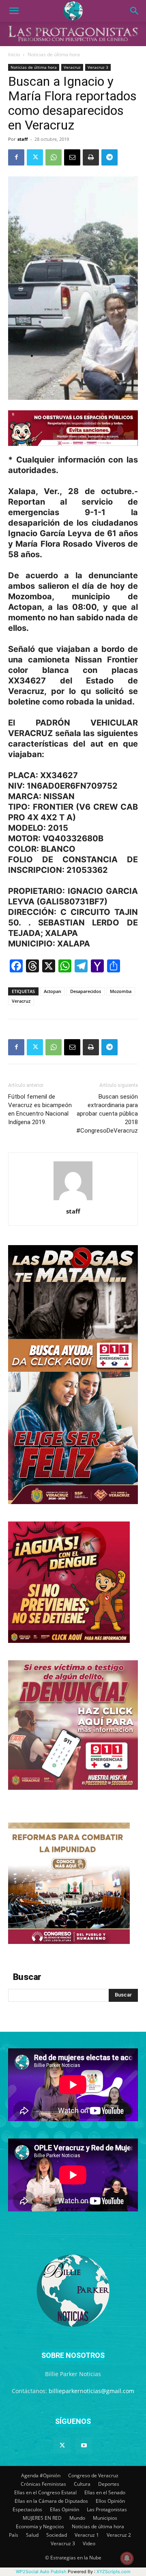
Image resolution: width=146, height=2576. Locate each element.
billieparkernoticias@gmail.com (91, 2391)
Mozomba (121, 991)
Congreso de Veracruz (93, 2475)
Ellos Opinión (110, 2501)
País (14, 2535)
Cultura (82, 2484)
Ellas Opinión (64, 2509)
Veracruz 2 (119, 2535)
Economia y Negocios (40, 2526)
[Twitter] (35, 157)
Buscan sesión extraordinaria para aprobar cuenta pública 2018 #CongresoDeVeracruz (107, 1114)
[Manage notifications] (127, 2558)
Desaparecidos (86, 991)
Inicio (14, 54)
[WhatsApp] (54, 157)
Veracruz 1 (87, 2535)
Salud (32, 2535)
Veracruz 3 (98, 67)
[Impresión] (91, 157)
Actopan (53, 991)
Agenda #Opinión (41, 2475)
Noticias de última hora (54, 54)
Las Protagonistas (107, 2509)
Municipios (105, 2518)
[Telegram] (109, 157)
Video (89, 2543)
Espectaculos (27, 2509)
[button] (14, 11)
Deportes (109, 2484)
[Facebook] (16, 157)
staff (23, 139)
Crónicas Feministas (43, 2484)
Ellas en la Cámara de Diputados (51, 2501)
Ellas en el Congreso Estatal (45, 2492)
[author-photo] (73, 1200)
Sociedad (57, 2535)
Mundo (77, 2518)
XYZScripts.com (114, 2572)
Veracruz (72, 67)
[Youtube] (84, 2446)
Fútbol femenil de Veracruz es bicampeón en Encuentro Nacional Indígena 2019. (40, 1109)
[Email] (72, 157)
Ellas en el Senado (105, 2492)
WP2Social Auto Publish (41, 2572)
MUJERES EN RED (42, 2518)
